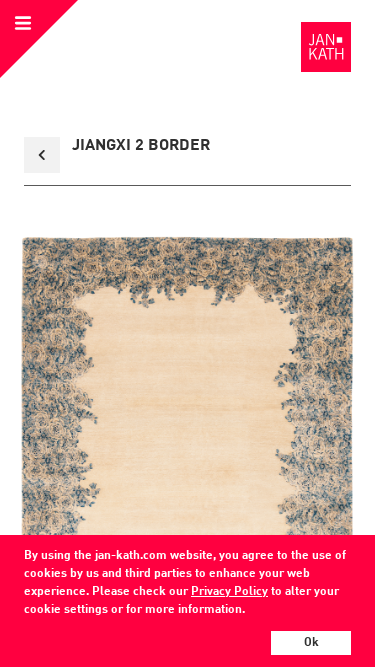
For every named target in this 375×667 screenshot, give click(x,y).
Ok (311, 643)
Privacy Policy (229, 592)
